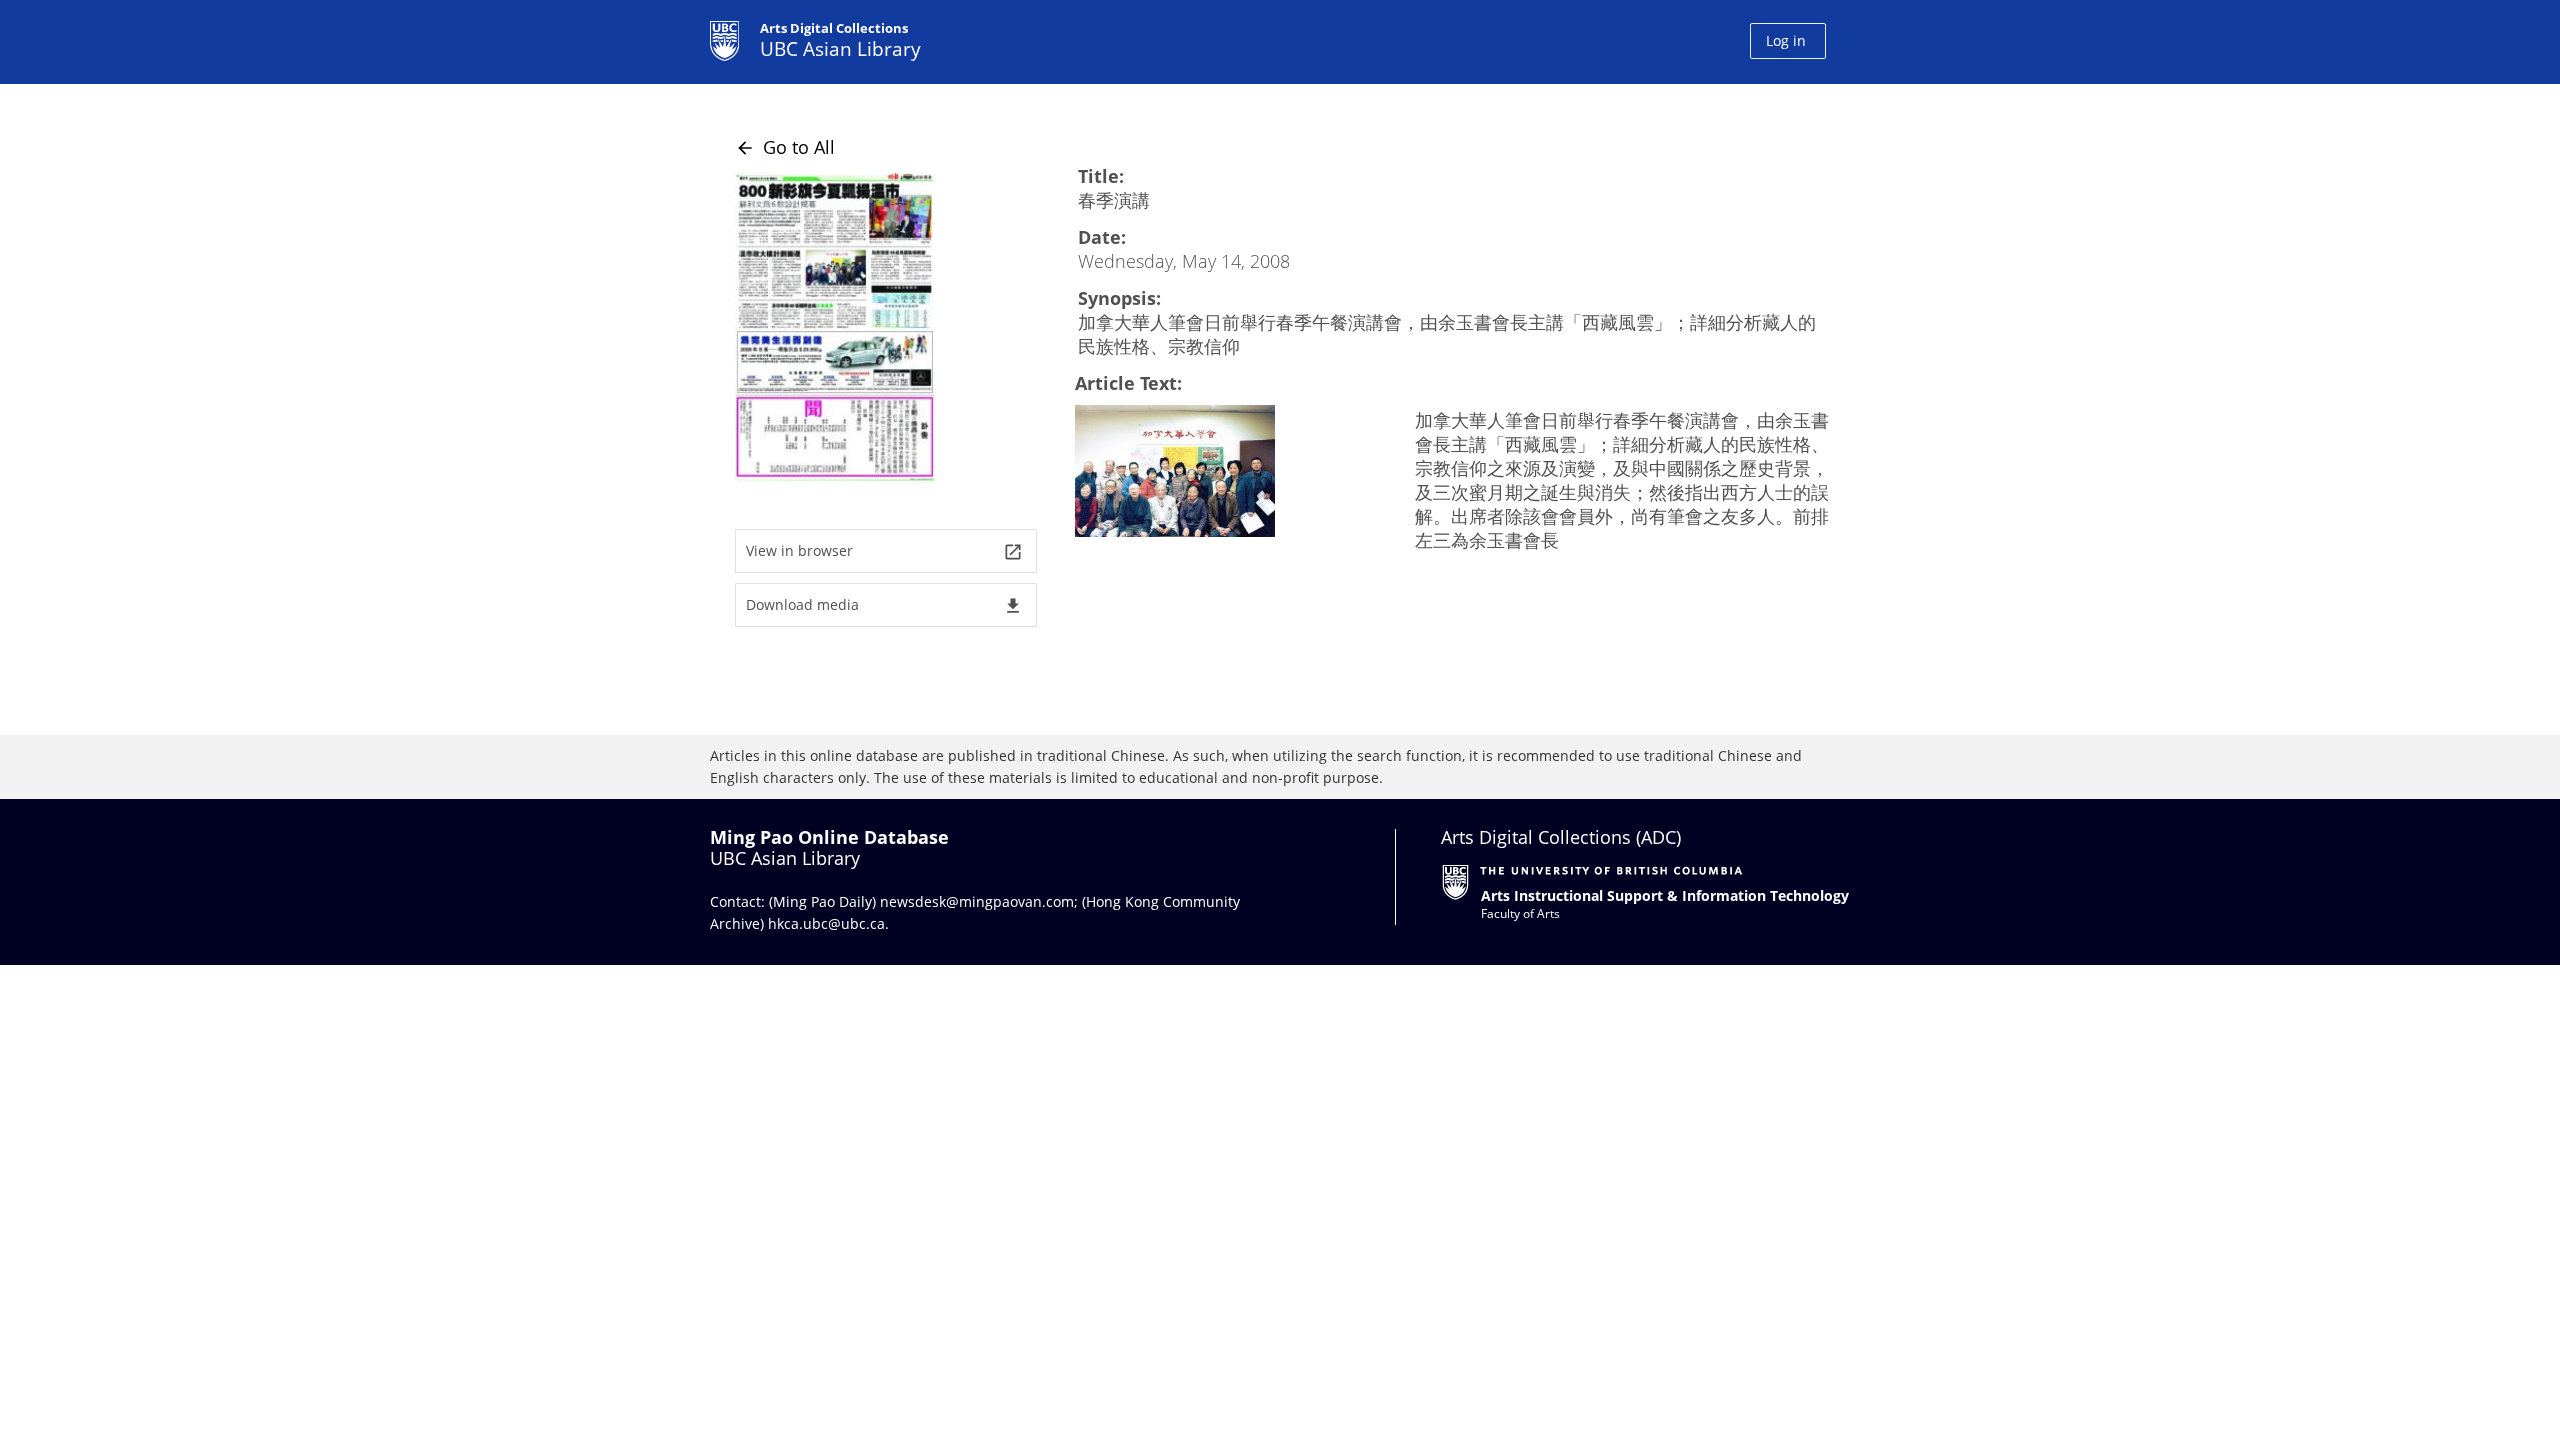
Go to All (785, 147)
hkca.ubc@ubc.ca (826, 923)
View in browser (884, 551)
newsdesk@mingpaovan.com (977, 901)
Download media (884, 605)
